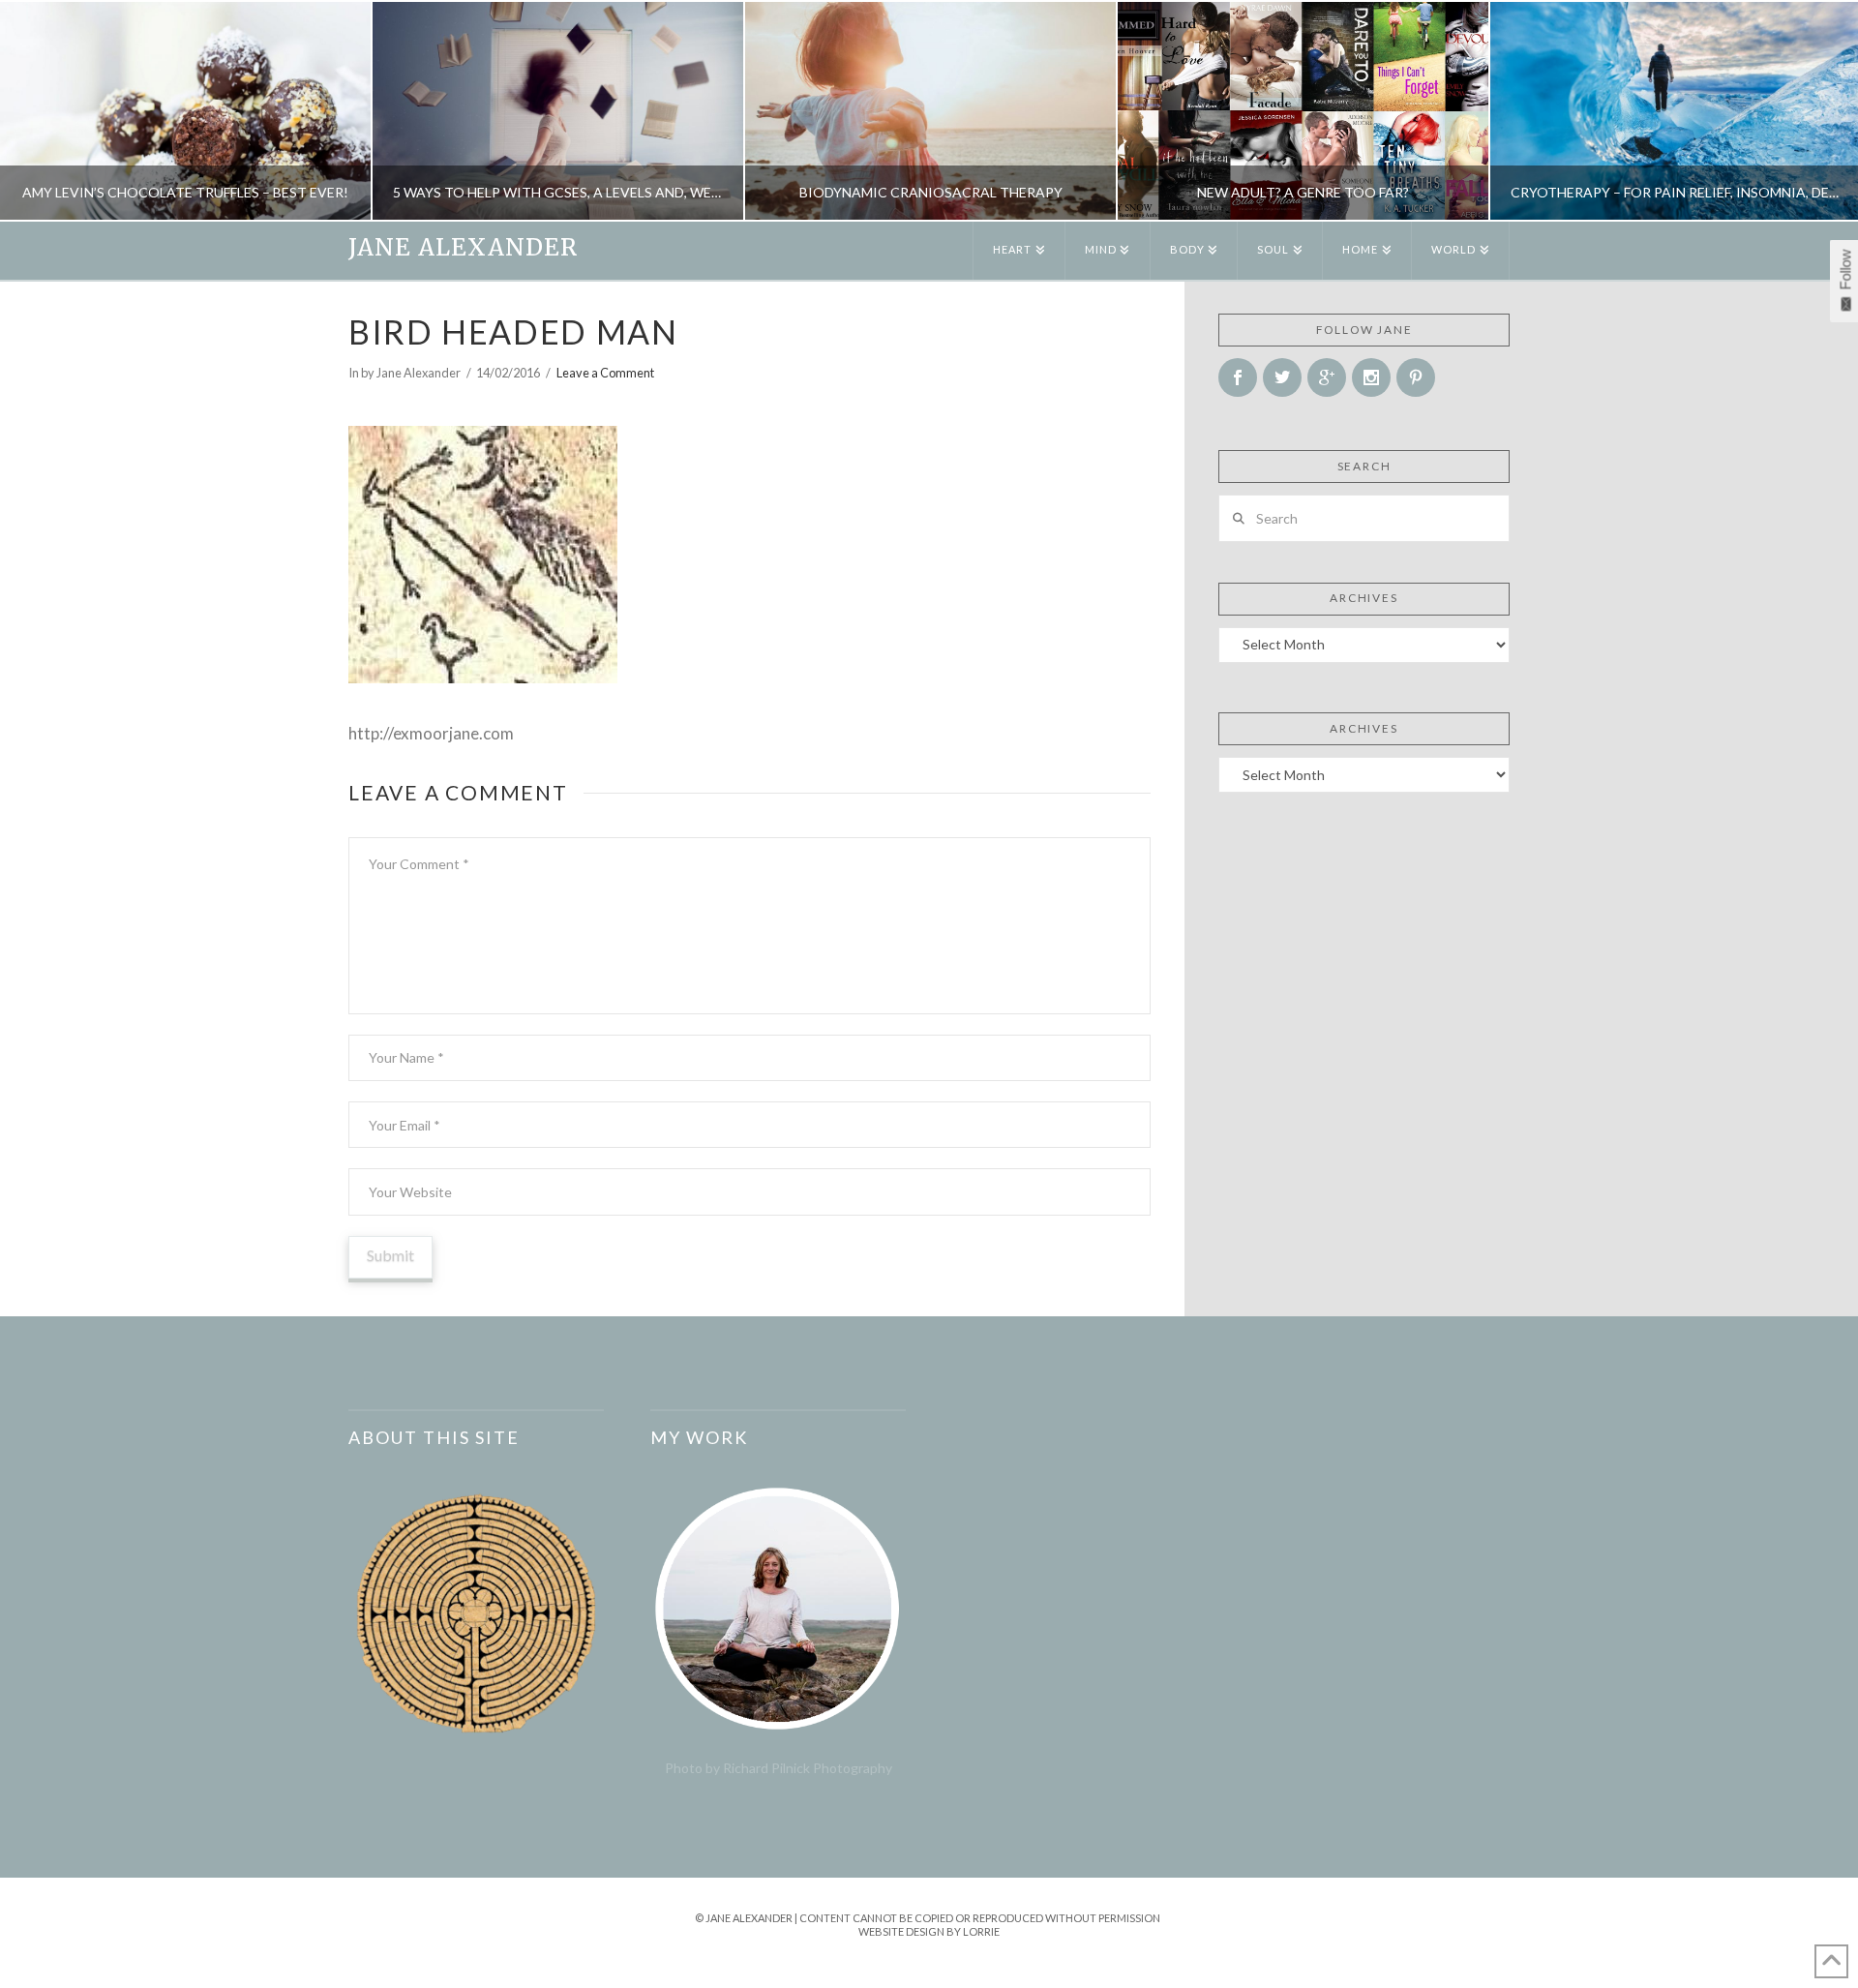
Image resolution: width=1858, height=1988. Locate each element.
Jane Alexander (463, 248)
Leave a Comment (605, 373)
